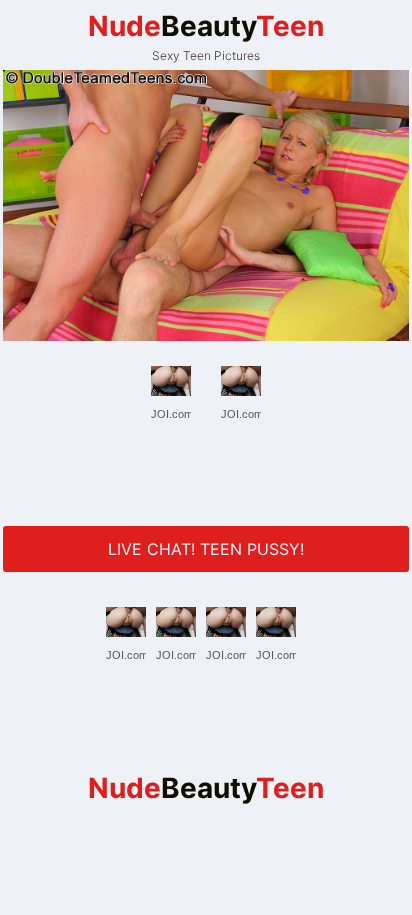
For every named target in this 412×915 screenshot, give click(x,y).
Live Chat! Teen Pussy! (206, 549)
